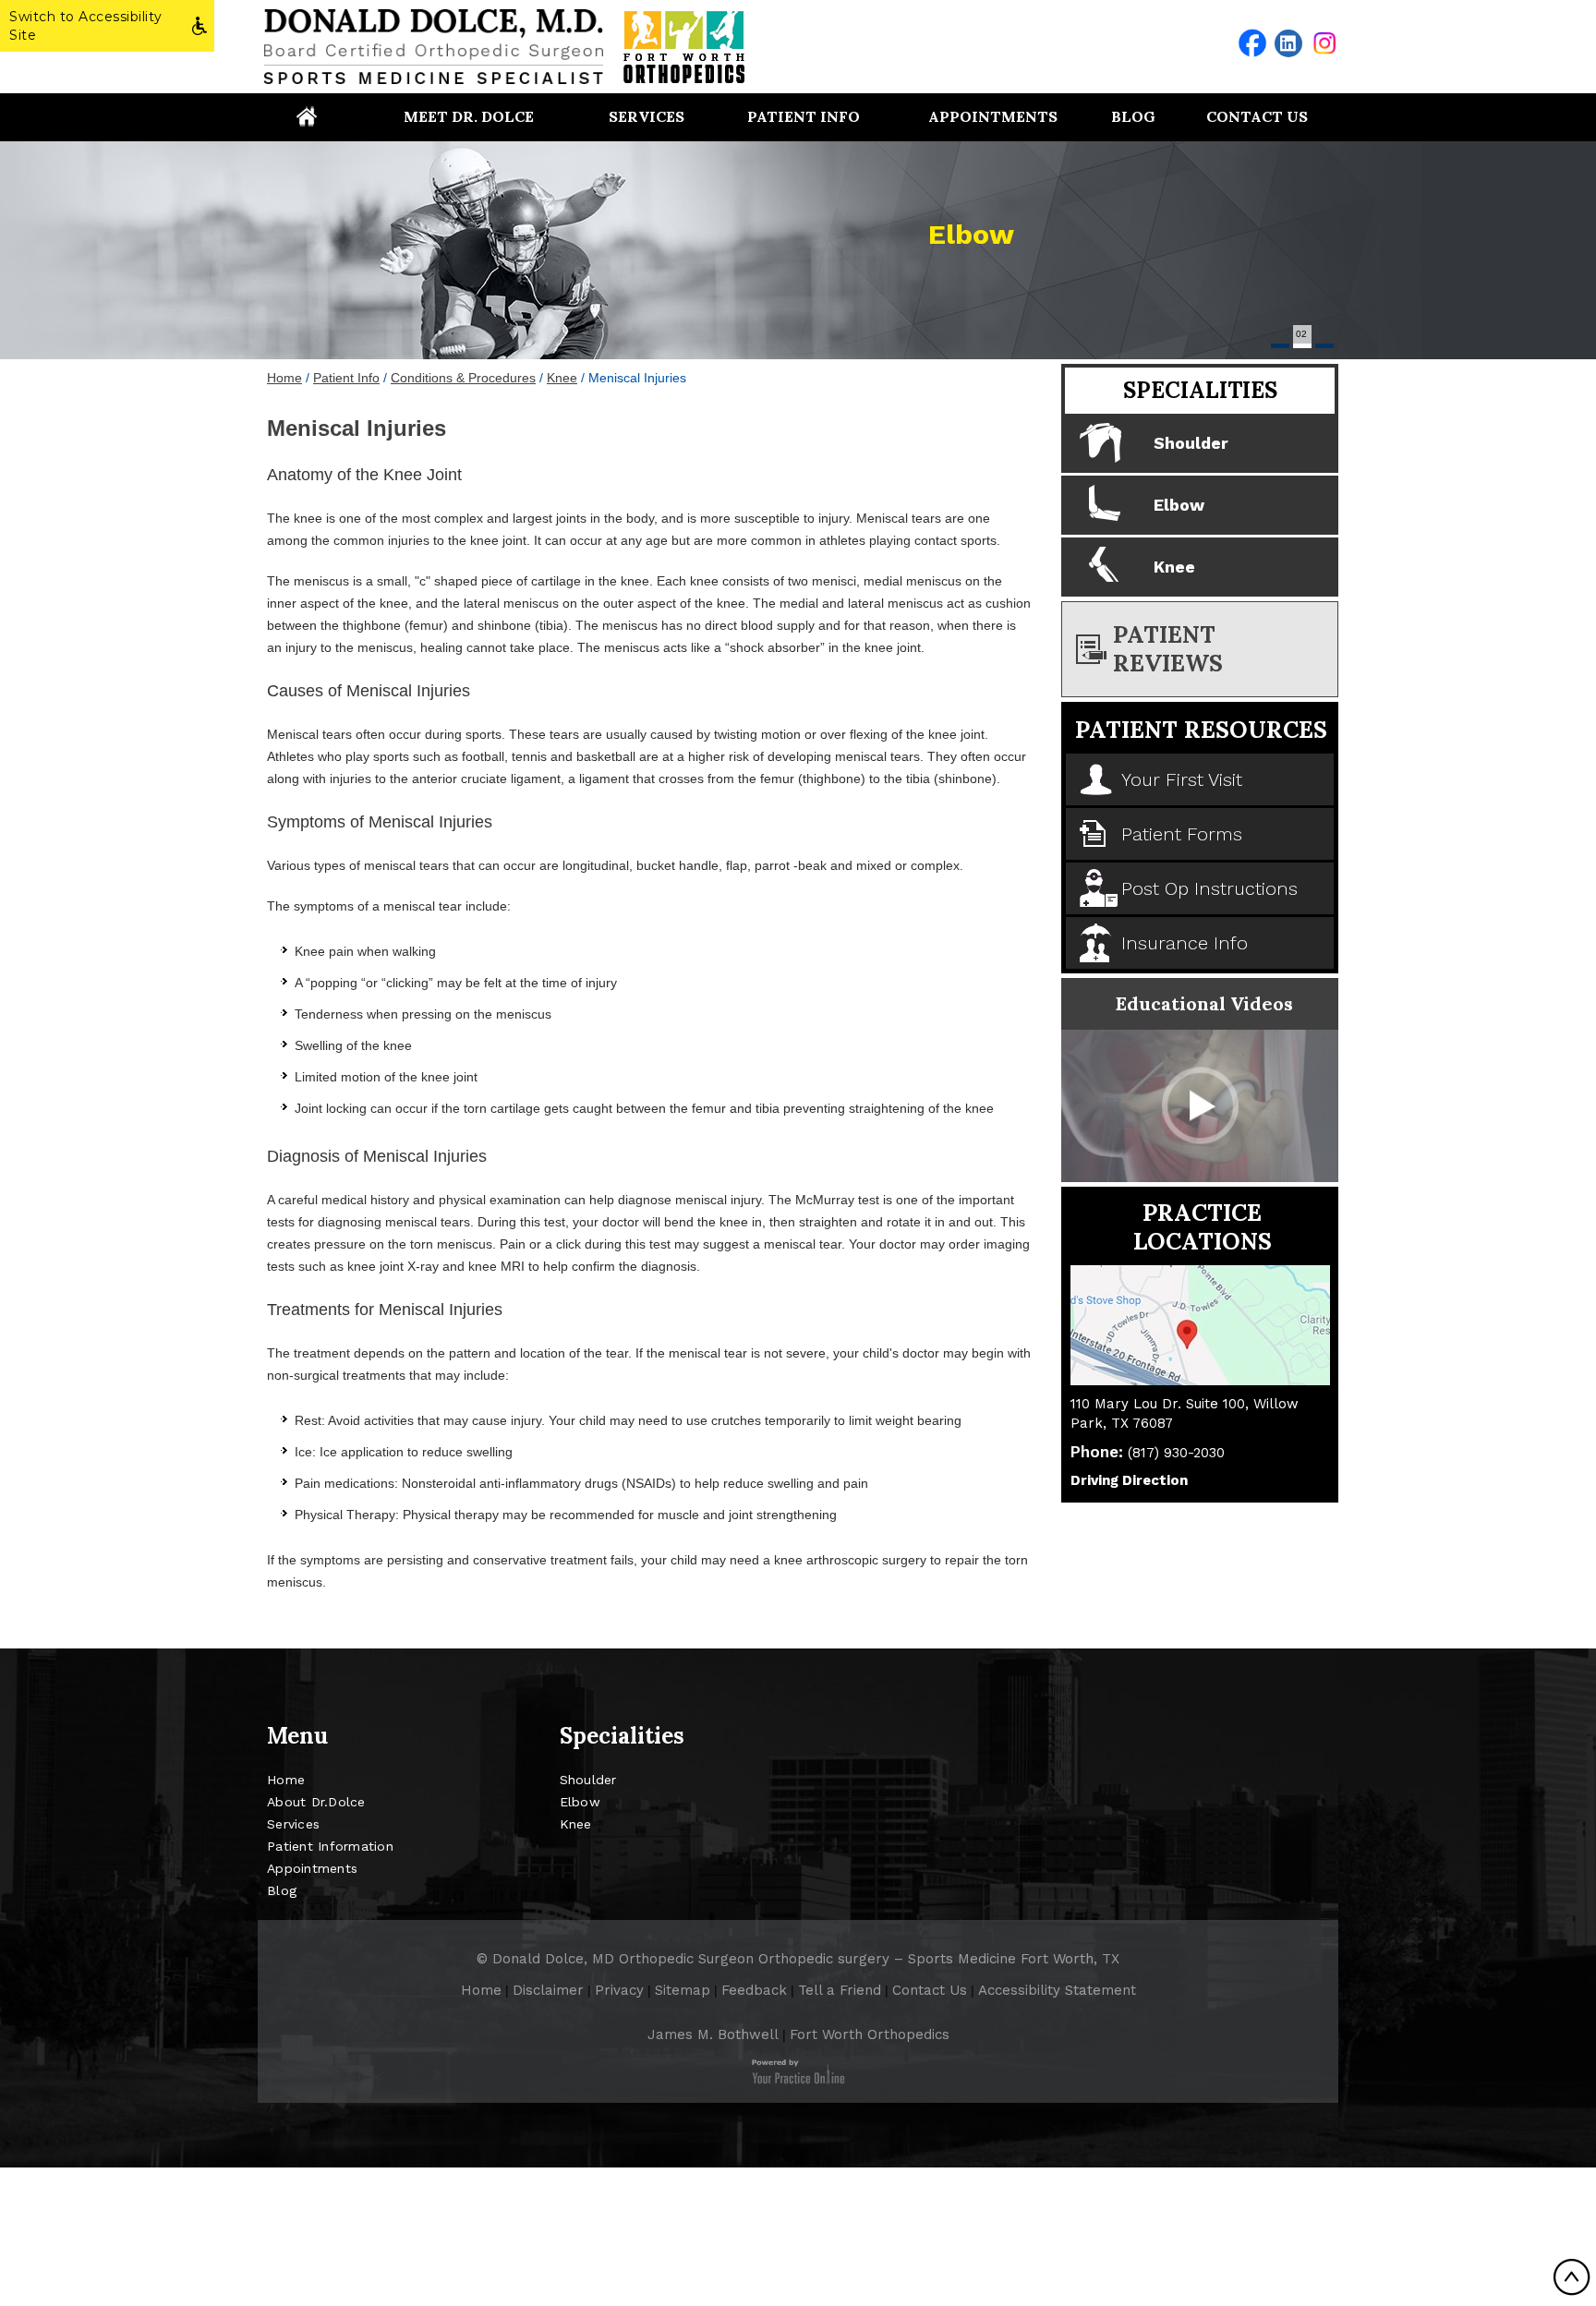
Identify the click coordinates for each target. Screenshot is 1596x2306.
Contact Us (1257, 116)
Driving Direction (1129, 1480)
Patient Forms (1182, 834)
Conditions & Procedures (463, 378)
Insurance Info (1185, 943)
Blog (1133, 116)
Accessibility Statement (1057, 1990)
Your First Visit (1182, 779)
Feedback (754, 1990)
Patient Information (330, 1846)
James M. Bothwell (713, 2034)
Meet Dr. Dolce (469, 116)
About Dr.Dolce (316, 1802)
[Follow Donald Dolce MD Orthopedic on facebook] (1252, 43)
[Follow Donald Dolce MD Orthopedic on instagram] (1324, 43)
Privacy (619, 1990)
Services (647, 116)
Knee (562, 378)
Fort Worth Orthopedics (870, 2034)
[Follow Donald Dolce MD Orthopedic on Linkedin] (1288, 43)
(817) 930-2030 (1176, 1453)
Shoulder (1191, 443)
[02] (1302, 346)
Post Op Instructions (1209, 888)
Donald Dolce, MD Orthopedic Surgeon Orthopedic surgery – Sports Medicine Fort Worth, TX (806, 1959)
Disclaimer (548, 1990)
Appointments (993, 116)
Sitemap (683, 1990)
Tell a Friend (840, 1990)
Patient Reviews (1168, 649)
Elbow (971, 234)
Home (306, 116)
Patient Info (804, 116)
